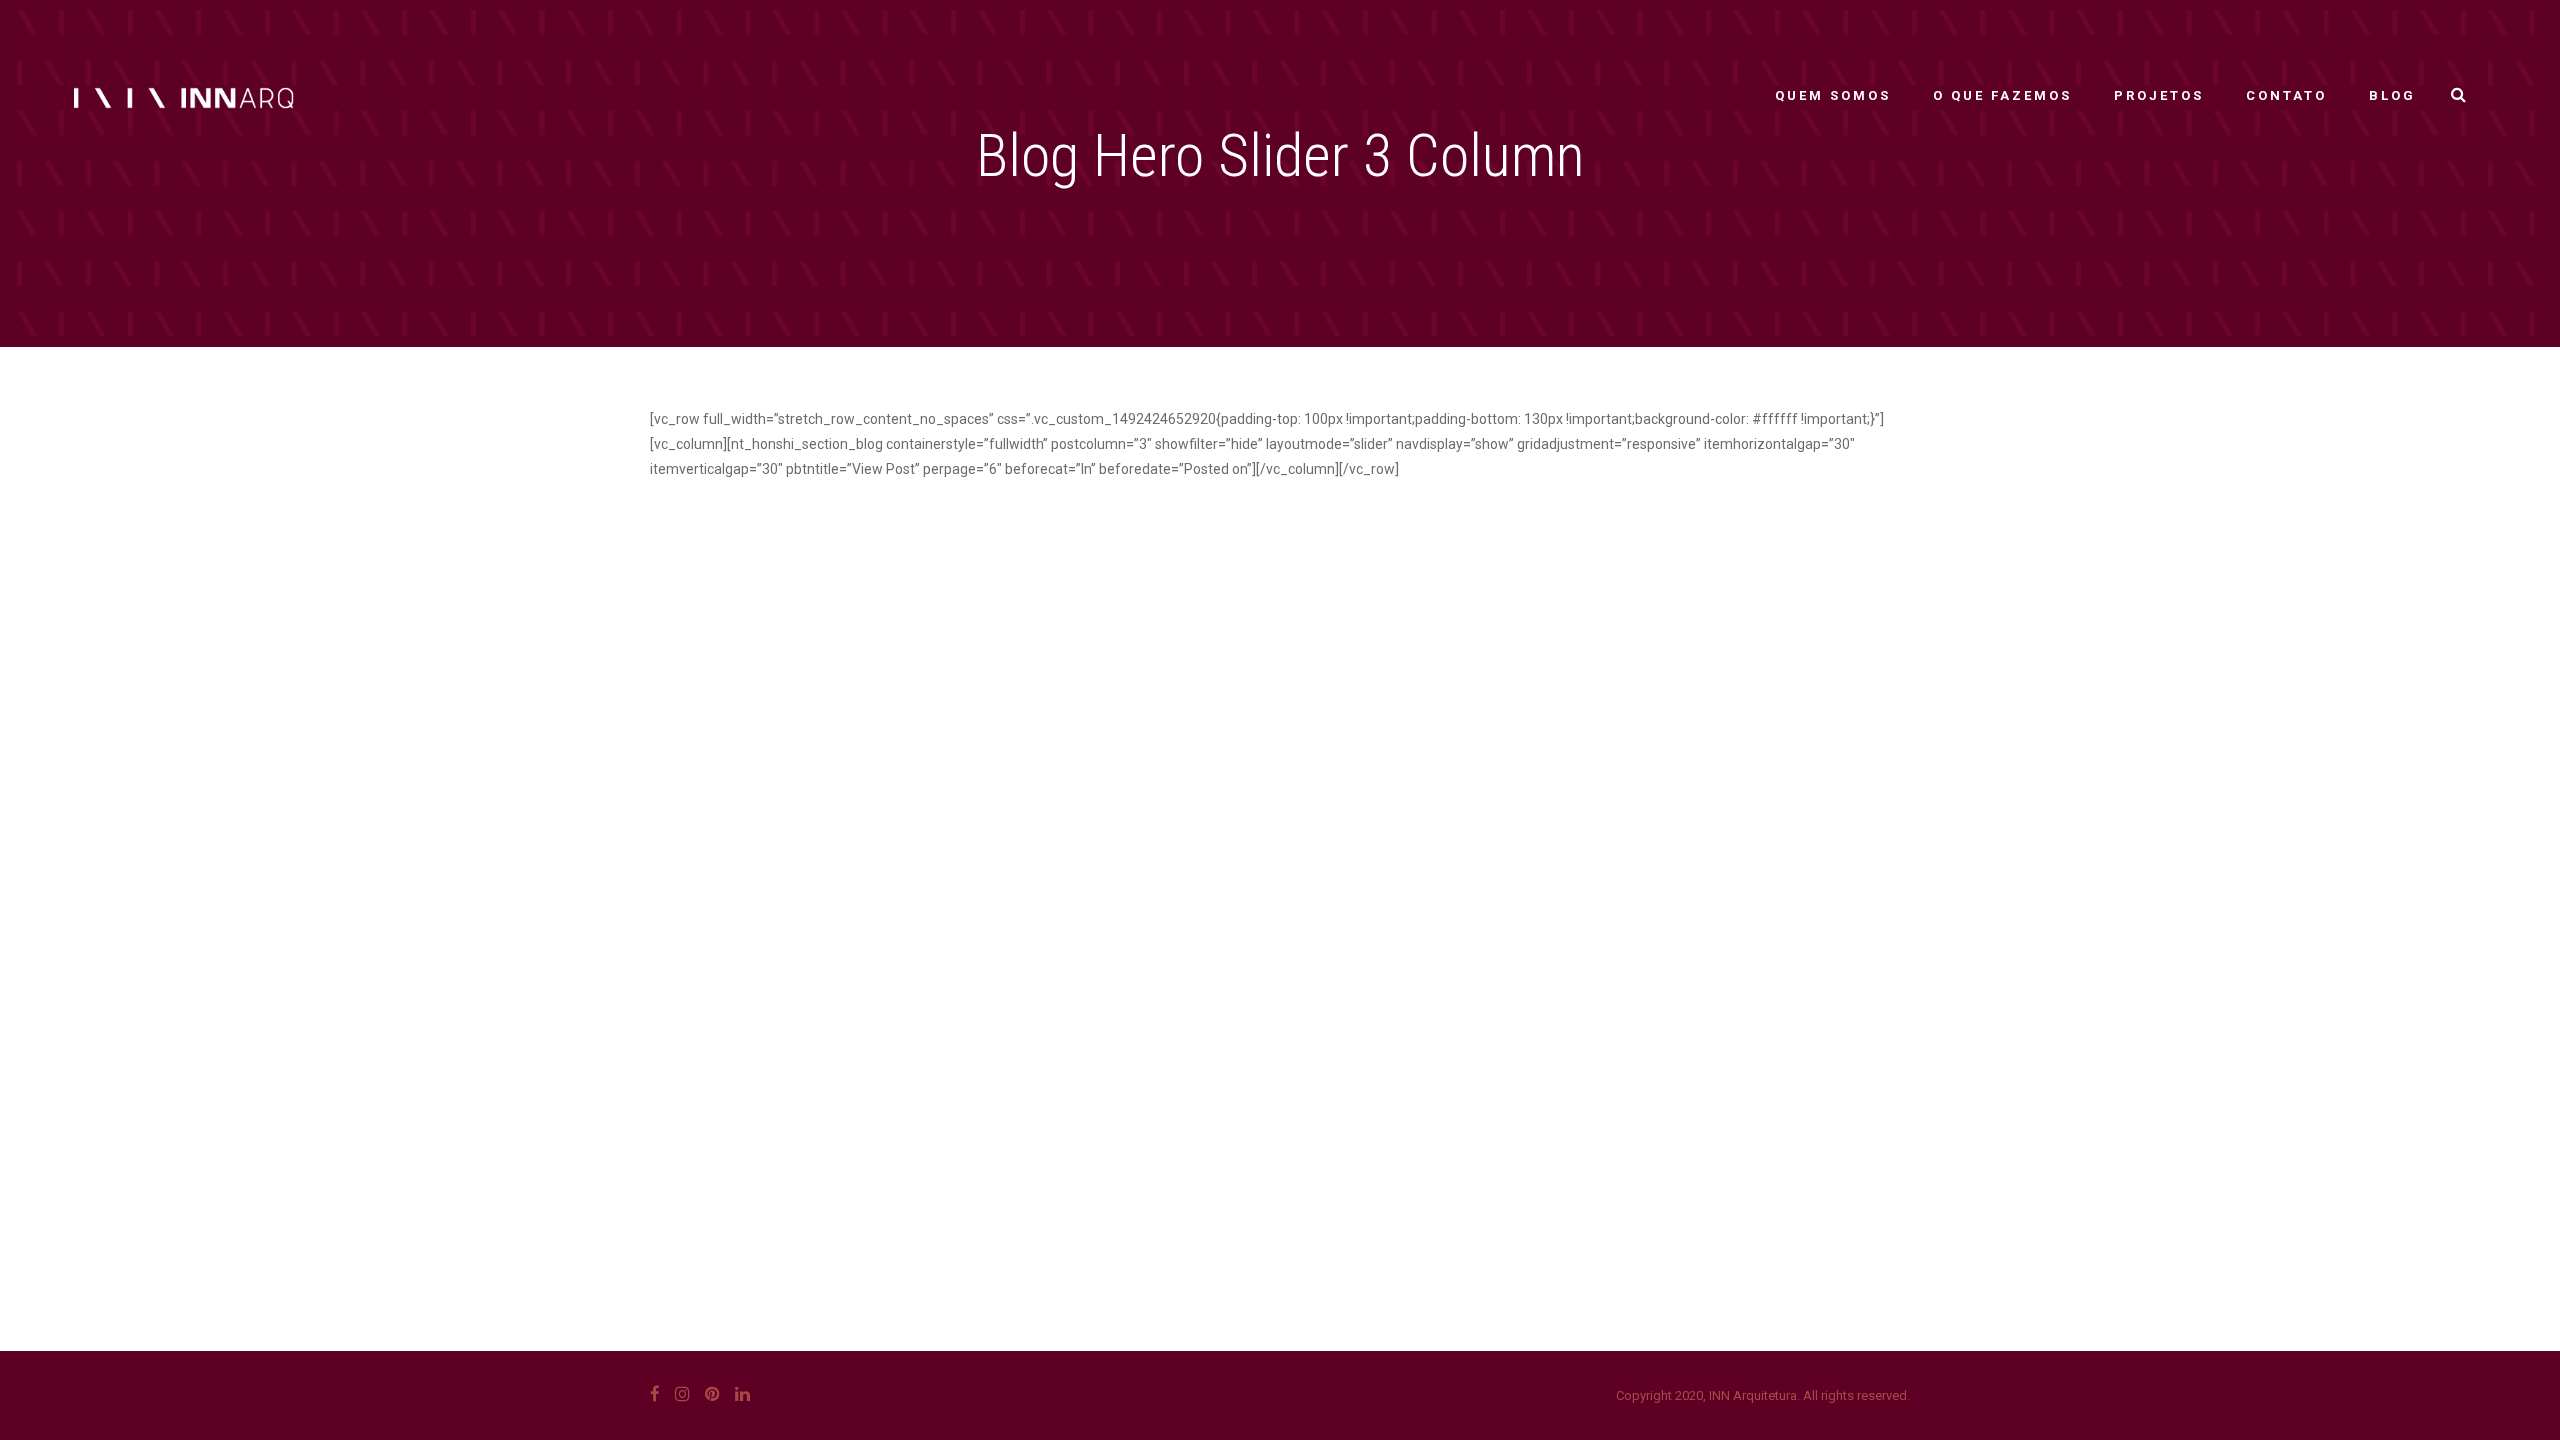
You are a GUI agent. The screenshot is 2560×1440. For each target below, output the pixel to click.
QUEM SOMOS (1833, 95)
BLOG (2392, 95)
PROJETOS (2159, 95)
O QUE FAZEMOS (2002, 95)
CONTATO (2286, 95)
